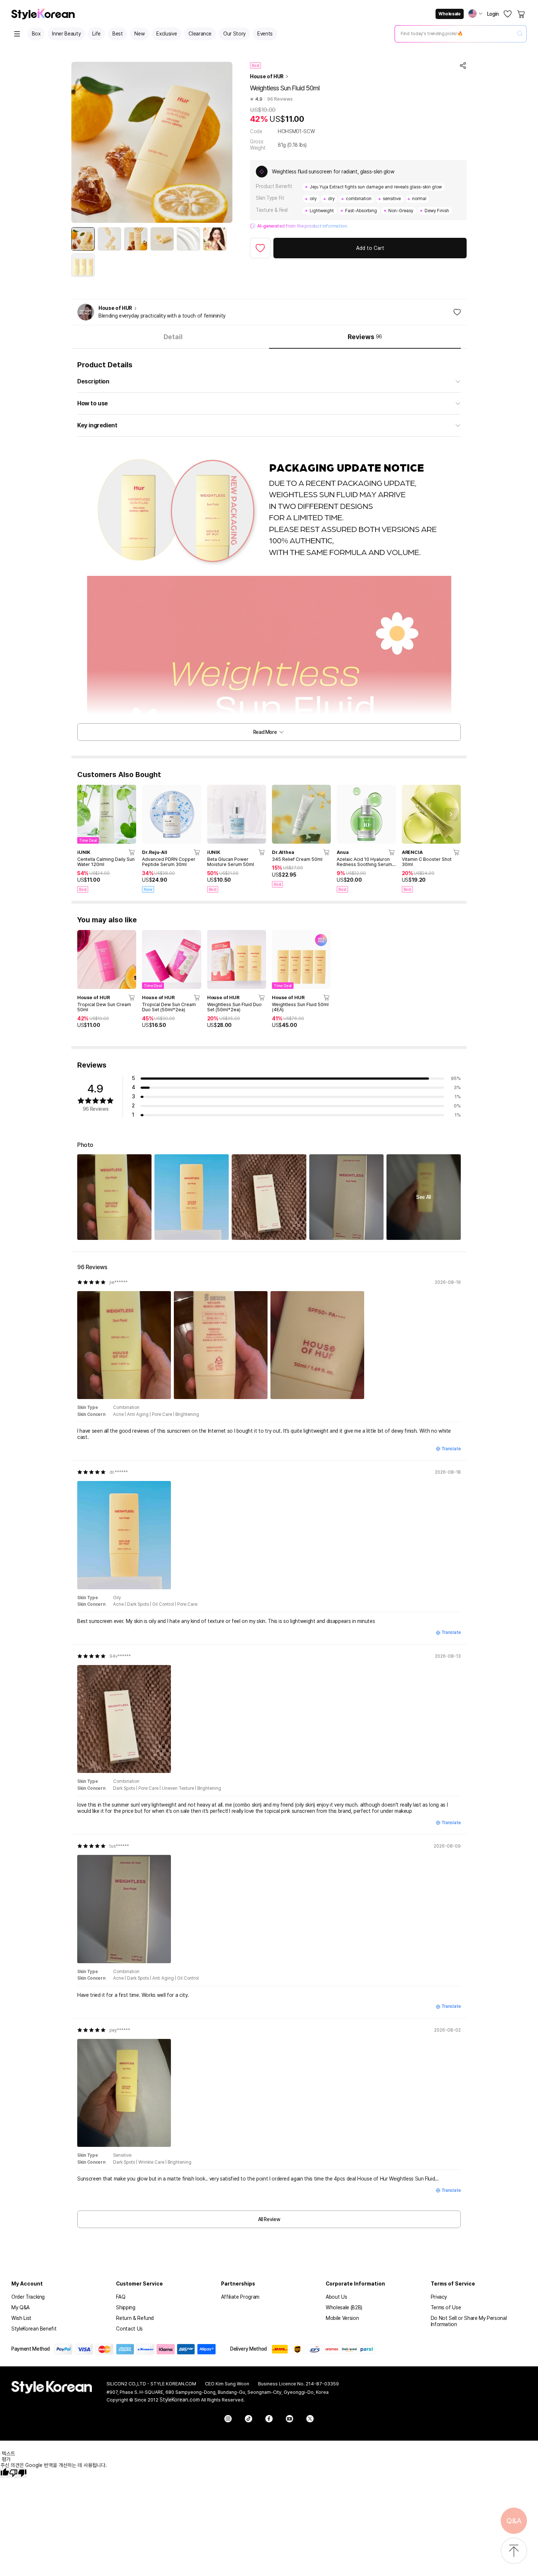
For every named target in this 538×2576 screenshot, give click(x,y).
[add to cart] (132, 852)
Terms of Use (446, 2307)
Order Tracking (28, 2297)
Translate (451, 1449)
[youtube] (289, 2419)
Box (36, 34)
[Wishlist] (508, 14)
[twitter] (310, 2419)
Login (493, 14)
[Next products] (451, 814)
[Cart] (522, 14)
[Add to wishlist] (260, 248)
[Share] (463, 65)
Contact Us (129, 2329)
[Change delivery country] (475, 14)
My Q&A (20, 2307)
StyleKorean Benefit (34, 2329)
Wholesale (449, 14)
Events (265, 34)
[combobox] (455, 34)
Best (118, 34)
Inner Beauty (66, 34)
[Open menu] (17, 34)
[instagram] (228, 2419)
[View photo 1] (114, 1197)
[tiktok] (249, 2419)
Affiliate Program (240, 2297)
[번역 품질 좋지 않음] (18, 2473)
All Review (269, 2219)
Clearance (200, 34)
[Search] (520, 34)
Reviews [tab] (365, 337)
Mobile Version (342, 2318)
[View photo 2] (192, 1197)
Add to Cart (370, 248)
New (139, 34)
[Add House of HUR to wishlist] (457, 312)
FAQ (121, 2297)
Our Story (234, 34)
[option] (83, 239)
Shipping (126, 2307)
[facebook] (269, 2419)
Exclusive (167, 34)
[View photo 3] (269, 1197)
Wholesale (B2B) (344, 2307)
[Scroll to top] (514, 2551)
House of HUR (267, 76)
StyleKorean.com (180, 2400)
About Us (336, 2297)
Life (96, 34)
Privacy (439, 2297)
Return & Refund (135, 2318)
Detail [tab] (173, 337)
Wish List (21, 2318)
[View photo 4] (346, 1197)
